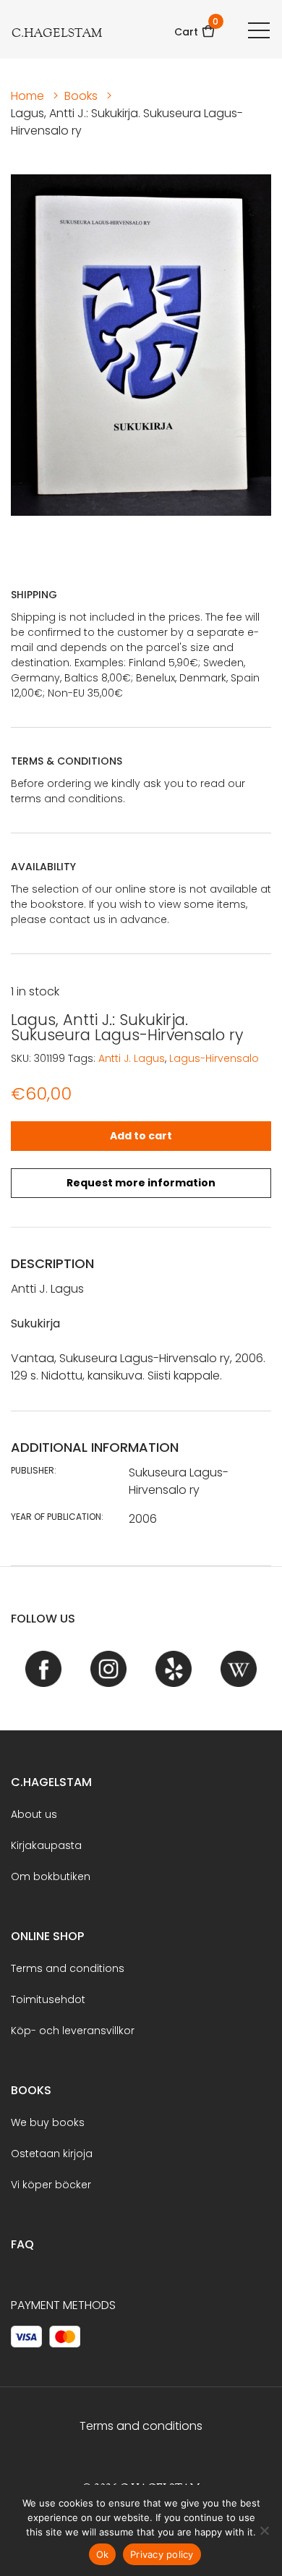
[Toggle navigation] (259, 30)
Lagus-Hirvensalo (214, 1058)
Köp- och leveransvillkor (73, 2031)
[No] (264, 2530)
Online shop (47, 1936)
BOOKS (31, 2090)
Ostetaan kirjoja (52, 2154)
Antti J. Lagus (132, 1058)
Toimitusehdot (48, 1999)
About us (34, 1814)
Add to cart (141, 1136)
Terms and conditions (68, 1968)
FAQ (22, 2244)
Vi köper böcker (51, 2185)
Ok (103, 2554)
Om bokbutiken (51, 1876)
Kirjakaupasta (46, 1845)
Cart (195, 27)
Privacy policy (162, 2554)
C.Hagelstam (51, 1782)
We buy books (48, 2122)
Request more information (141, 1183)
